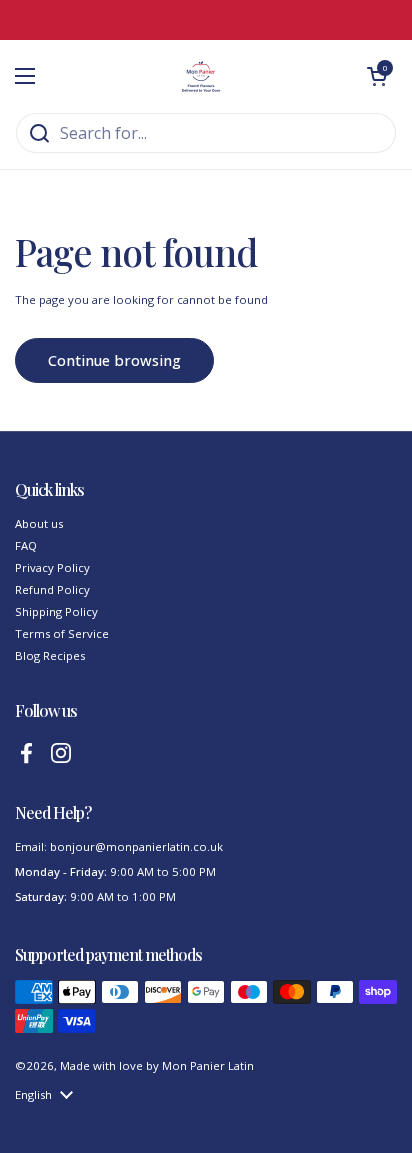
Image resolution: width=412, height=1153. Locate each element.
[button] (377, 76)
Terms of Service (62, 633)
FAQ (26, 545)
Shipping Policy (56, 611)
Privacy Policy (52, 567)
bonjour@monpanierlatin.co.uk (136, 846)
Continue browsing (114, 360)
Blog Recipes (50, 655)
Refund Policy (52, 589)
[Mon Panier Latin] (201, 76)
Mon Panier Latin (208, 1065)
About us (39, 523)
